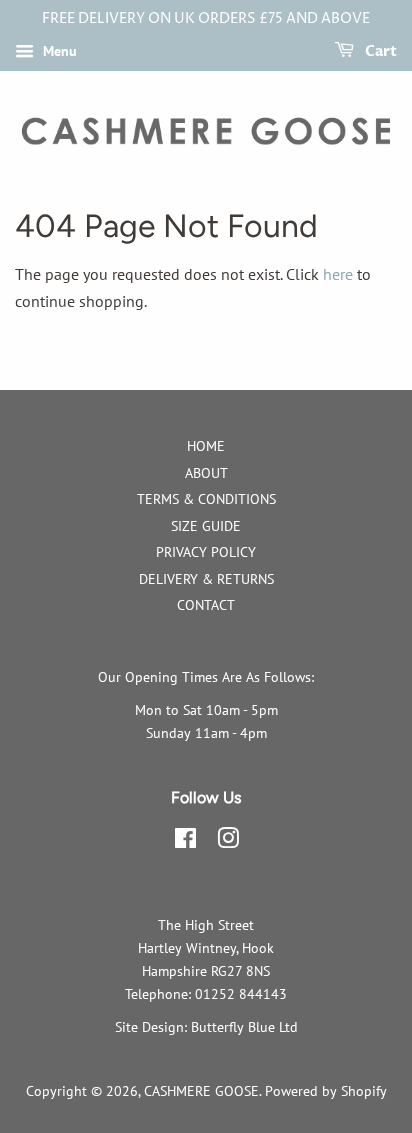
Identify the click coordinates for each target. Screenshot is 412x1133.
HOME (206, 446)
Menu (58, 51)
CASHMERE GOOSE (201, 1091)
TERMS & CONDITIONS (206, 499)
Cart (379, 51)
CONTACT (206, 605)
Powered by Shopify (326, 1091)
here (338, 274)
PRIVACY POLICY (206, 552)
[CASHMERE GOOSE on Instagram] (228, 842)
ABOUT (206, 473)
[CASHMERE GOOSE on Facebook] (185, 842)
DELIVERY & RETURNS (206, 579)
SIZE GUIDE (206, 526)
